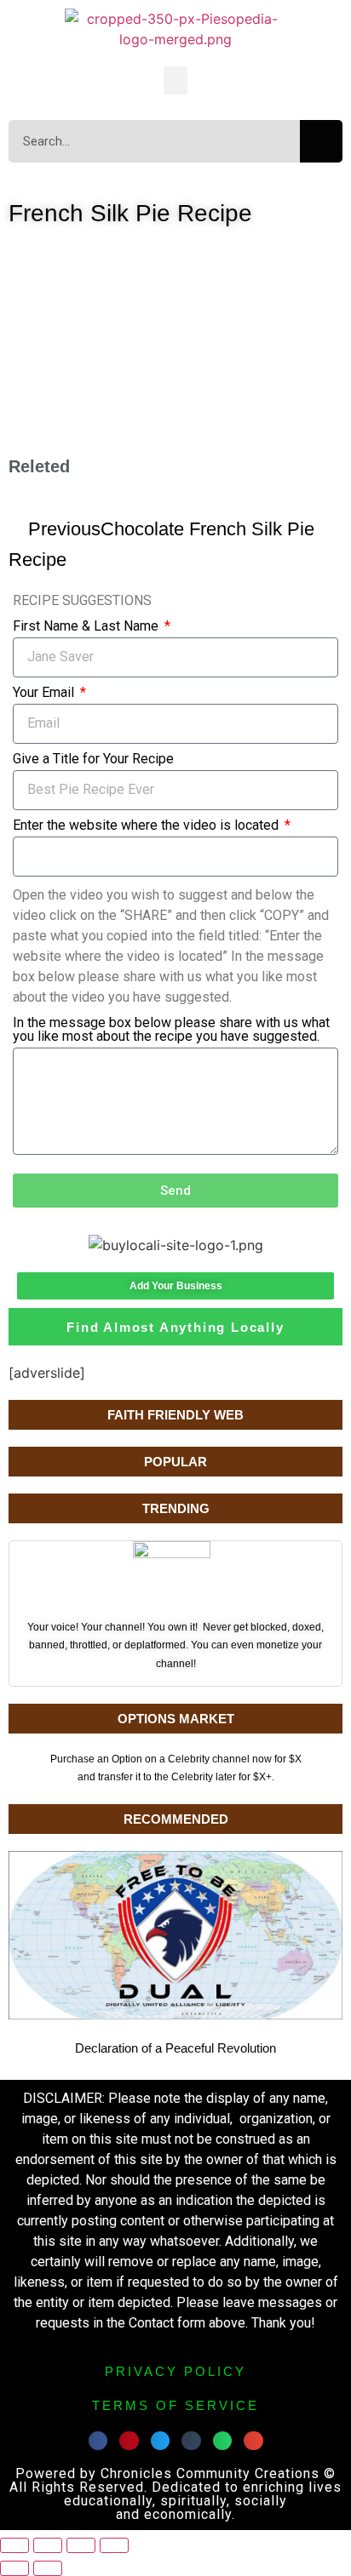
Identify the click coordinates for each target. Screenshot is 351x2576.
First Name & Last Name (87, 627)
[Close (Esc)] (114, 2545)
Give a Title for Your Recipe (93, 760)
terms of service (175, 2405)
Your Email (45, 693)
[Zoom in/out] (14, 2545)
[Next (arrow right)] (48, 2568)
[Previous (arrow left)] (14, 2568)
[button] (175, 80)
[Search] (321, 141)
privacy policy (175, 2371)
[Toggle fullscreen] (48, 2545)
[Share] (81, 2545)
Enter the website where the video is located (147, 826)
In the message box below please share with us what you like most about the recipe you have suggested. (171, 1030)
